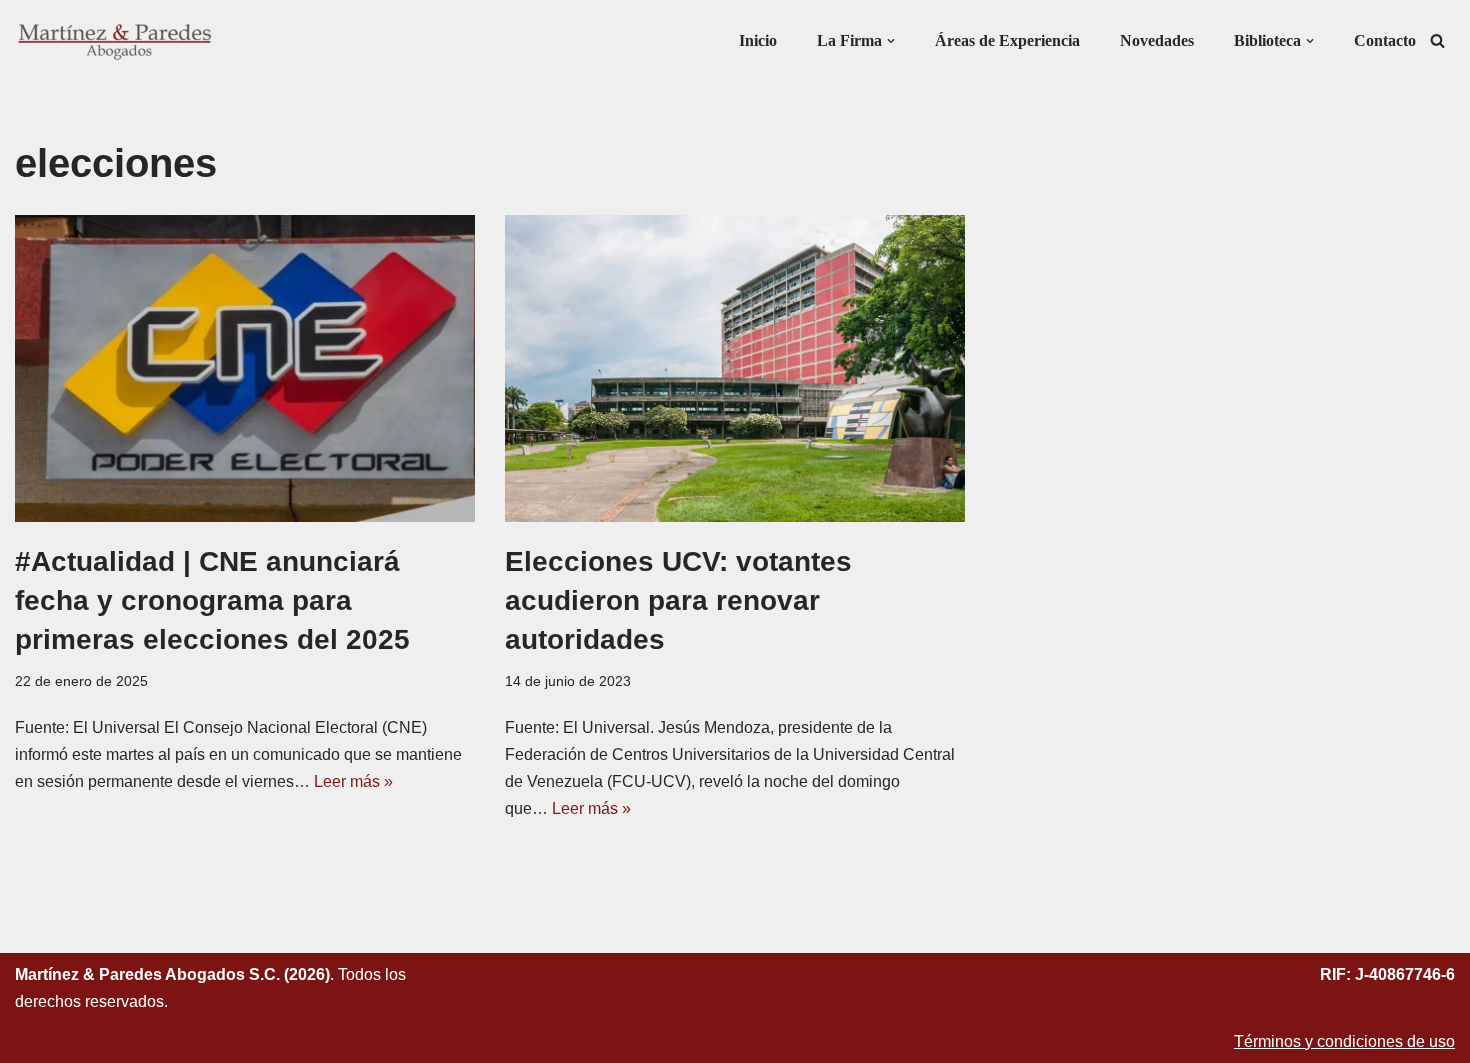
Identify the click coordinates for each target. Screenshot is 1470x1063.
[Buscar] (1437, 40)
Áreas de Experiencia (1007, 40)
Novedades (1157, 40)
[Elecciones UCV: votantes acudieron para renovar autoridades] (735, 368)
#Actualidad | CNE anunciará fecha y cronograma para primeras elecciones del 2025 (212, 600)
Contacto (1385, 40)
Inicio (758, 40)
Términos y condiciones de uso (1344, 1041)
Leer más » (353, 781)
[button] (891, 41)
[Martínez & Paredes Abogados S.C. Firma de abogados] (115, 40)
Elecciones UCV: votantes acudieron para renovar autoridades (678, 600)
